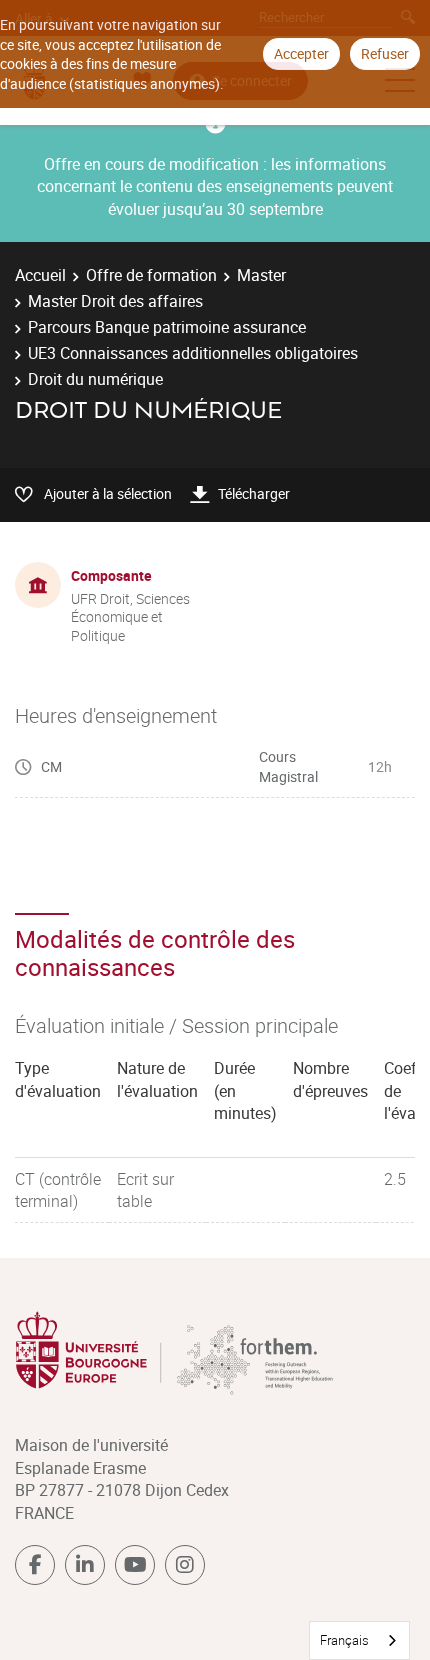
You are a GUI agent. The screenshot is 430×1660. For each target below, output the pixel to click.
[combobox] (359, 1640)
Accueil (40, 275)
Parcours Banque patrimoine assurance (167, 327)
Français (344, 1640)
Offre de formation (151, 275)
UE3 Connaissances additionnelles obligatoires (193, 353)
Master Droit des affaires (115, 301)
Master (261, 275)
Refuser (385, 53)
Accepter (301, 53)
